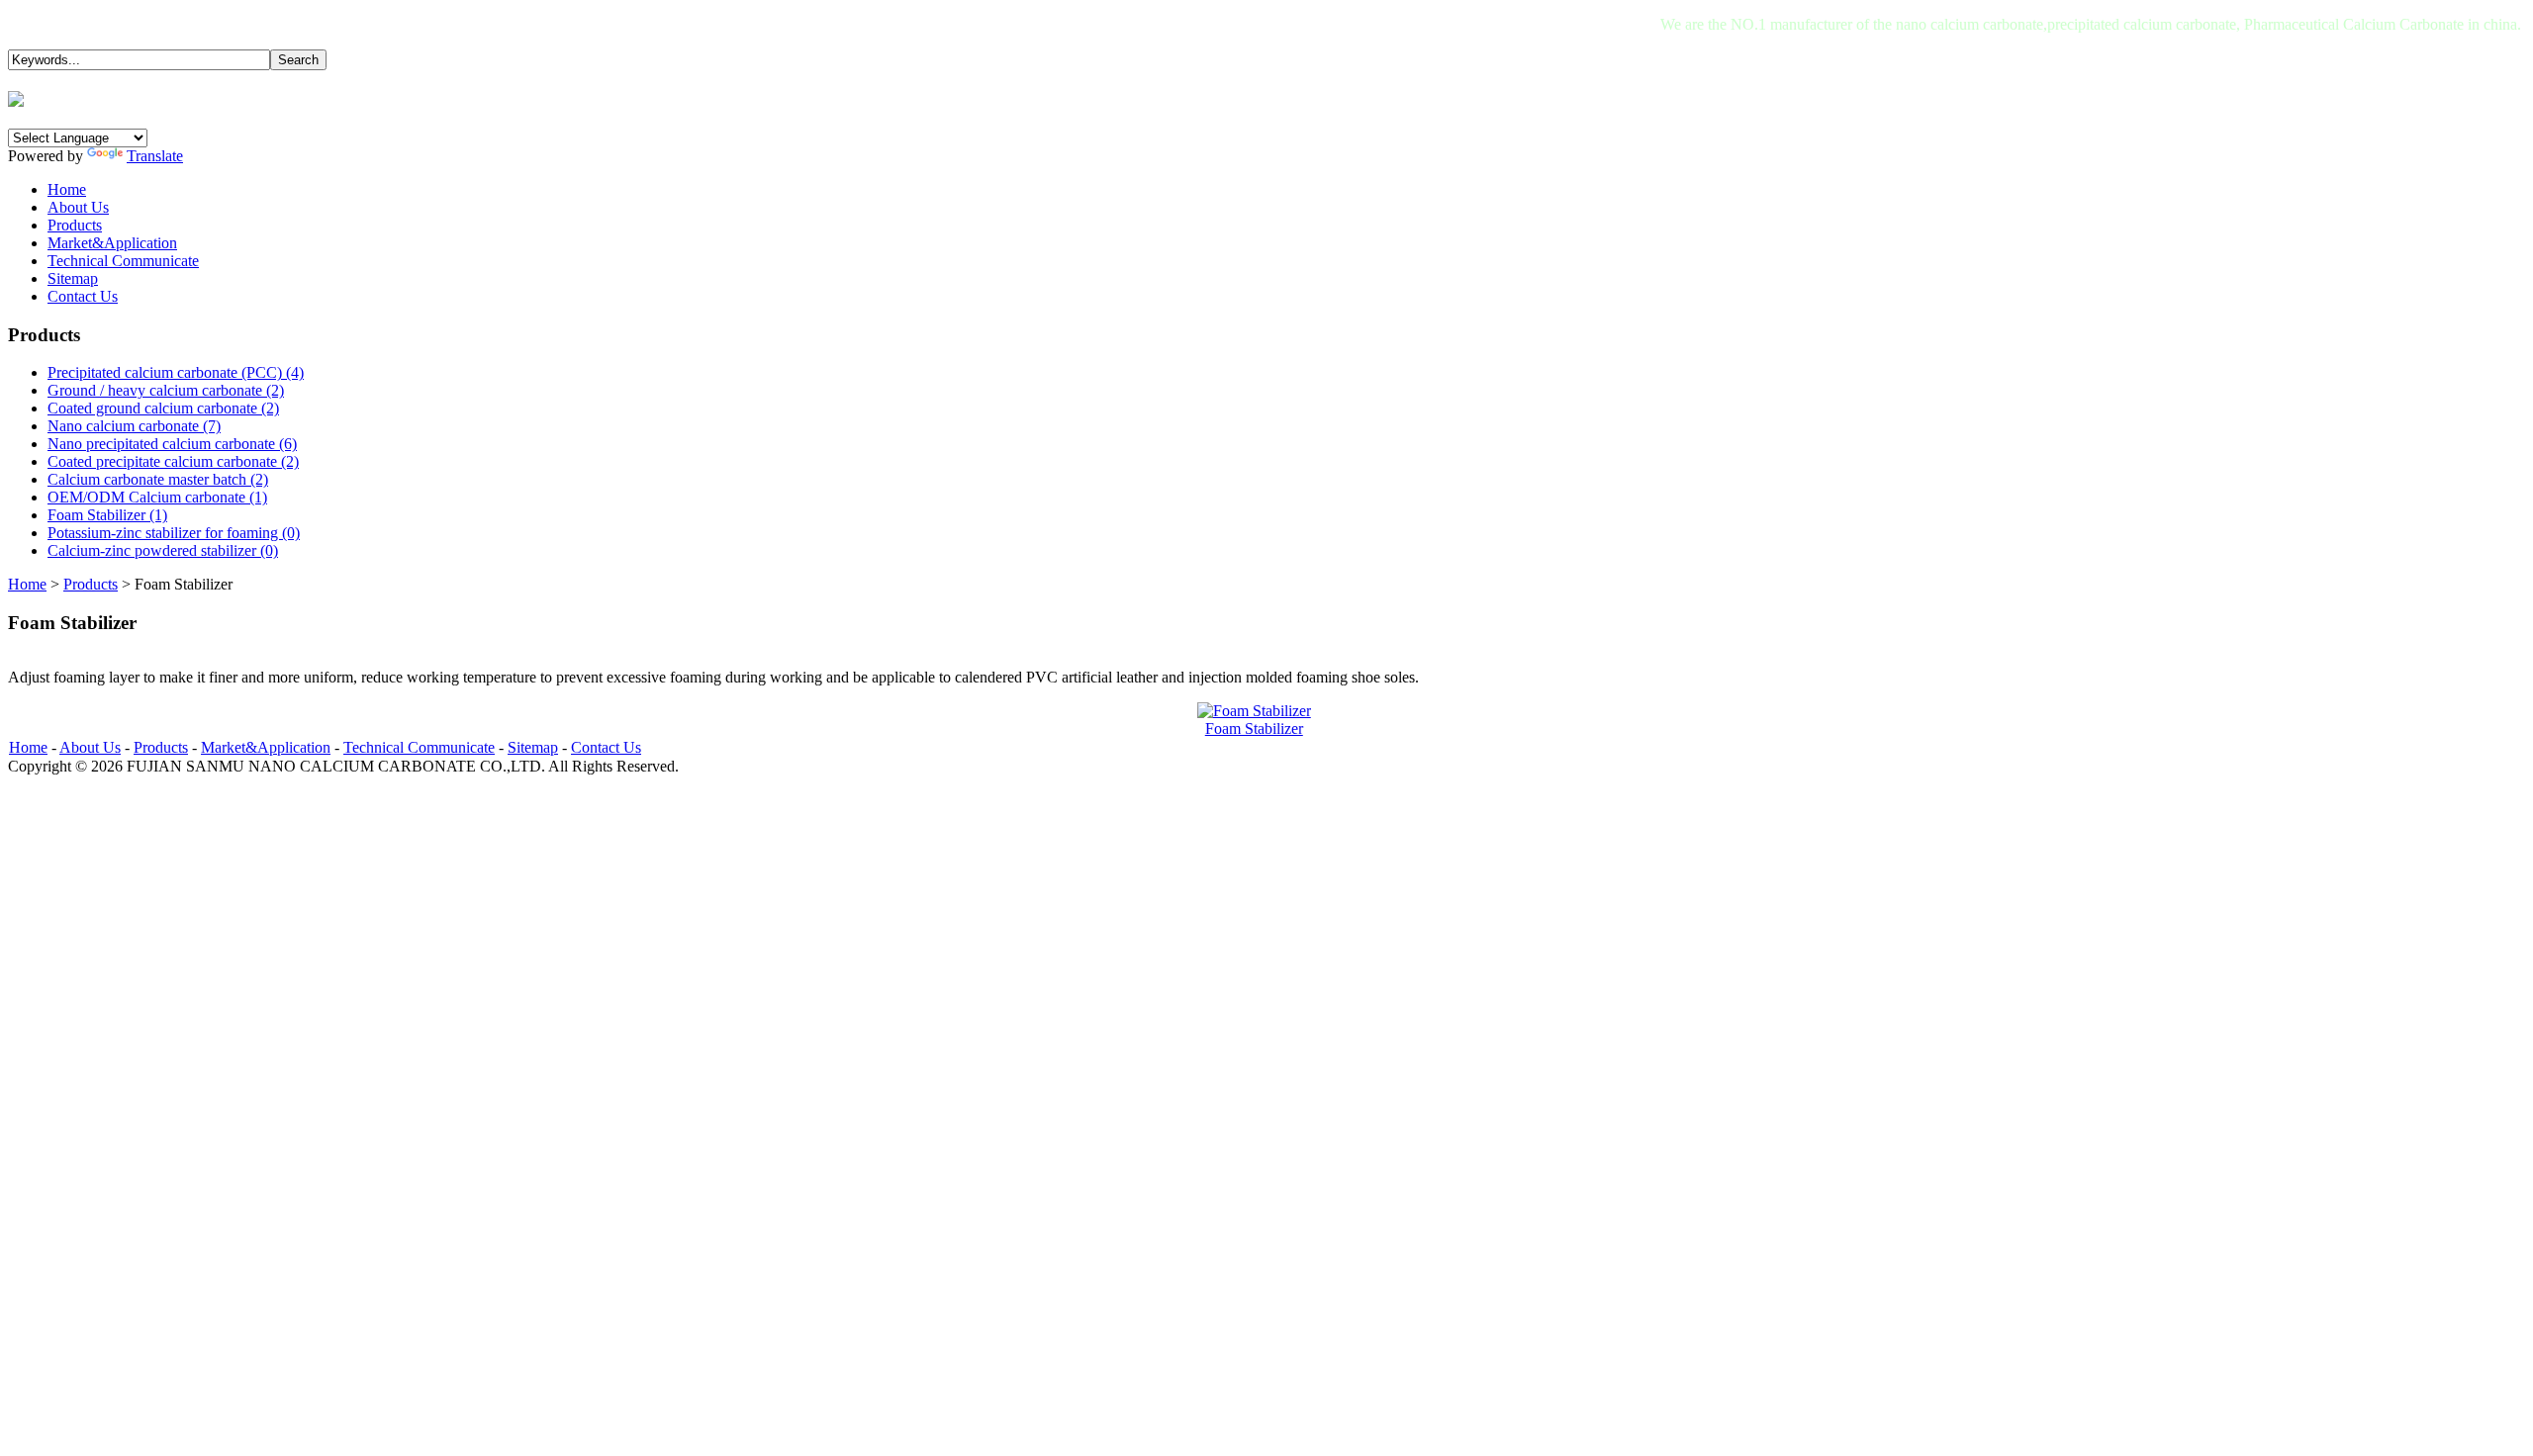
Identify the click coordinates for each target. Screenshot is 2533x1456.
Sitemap (533, 747)
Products (91, 584)
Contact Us (606, 747)
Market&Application (266, 747)
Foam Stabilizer (1254, 728)
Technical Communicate (419, 747)
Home (27, 584)
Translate (155, 156)
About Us (90, 747)
